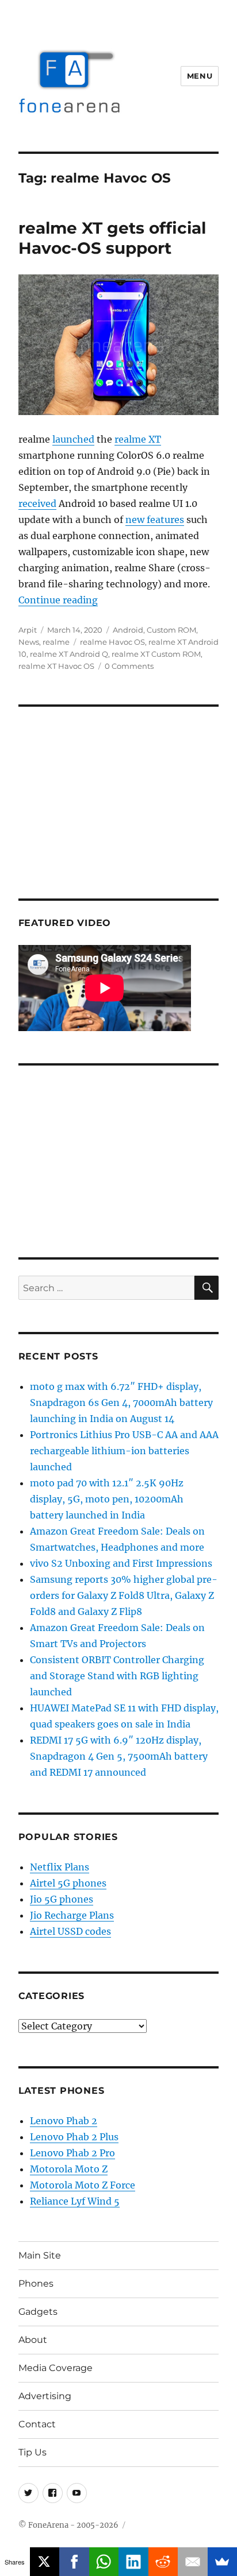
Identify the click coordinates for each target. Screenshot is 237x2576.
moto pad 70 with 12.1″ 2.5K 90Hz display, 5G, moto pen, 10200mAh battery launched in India (107, 1499)
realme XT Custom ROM (156, 654)
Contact (37, 2424)
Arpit (28, 630)
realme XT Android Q (69, 654)
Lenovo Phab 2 (64, 2121)
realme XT (138, 439)
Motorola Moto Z (69, 2169)
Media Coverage (56, 2368)
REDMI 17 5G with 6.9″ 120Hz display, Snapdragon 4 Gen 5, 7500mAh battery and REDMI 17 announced (119, 1756)
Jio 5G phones (62, 1899)
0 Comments (129, 666)
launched (73, 439)
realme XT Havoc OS (56, 666)
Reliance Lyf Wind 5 (75, 2201)
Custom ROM (171, 630)
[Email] (193, 2562)
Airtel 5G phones (68, 1883)
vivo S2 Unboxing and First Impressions (121, 1563)
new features (155, 520)
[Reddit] (163, 2562)
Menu (200, 76)
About (33, 2340)
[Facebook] (74, 2562)
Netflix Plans (60, 1867)
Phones (36, 2283)
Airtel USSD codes (70, 1931)
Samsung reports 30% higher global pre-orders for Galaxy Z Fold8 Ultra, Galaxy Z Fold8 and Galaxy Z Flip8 (124, 1595)
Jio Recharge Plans (72, 1915)
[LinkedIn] (133, 2562)
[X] (45, 2562)
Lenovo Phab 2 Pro (72, 2153)
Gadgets (38, 2312)
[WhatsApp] (104, 2562)
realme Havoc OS (112, 642)
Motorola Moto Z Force (83, 2185)
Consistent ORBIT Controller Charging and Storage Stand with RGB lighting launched (117, 1676)
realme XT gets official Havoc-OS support (112, 238)
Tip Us (33, 2452)
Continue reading (58, 600)
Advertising (45, 2396)
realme (56, 642)
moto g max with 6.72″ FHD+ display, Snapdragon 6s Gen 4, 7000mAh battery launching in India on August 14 (121, 1403)
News (29, 642)
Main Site (40, 2255)
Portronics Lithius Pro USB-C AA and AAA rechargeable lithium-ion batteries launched (124, 1451)
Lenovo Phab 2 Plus (74, 2137)
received (37, 503)
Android (128, 630)
